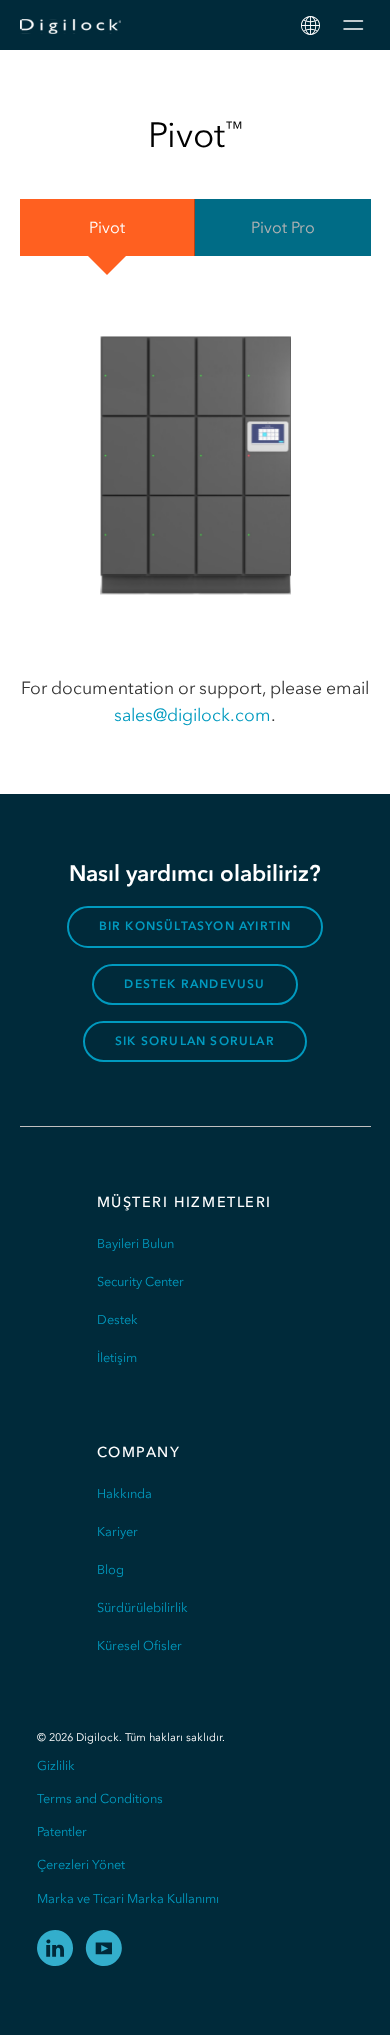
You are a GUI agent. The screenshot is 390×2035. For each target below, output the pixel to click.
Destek (117, 1319)
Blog (110, 1569)
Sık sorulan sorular (195, 1041)
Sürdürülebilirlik (142, 1607)
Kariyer (117, 1531)
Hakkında (124, 1493)
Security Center (140, 1281)
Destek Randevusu (194, 984)
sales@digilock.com (192, 715)
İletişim (117, 1357)
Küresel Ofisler (139, 1645)
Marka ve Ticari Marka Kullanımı (128, 1898)
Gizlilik (56, 1765)
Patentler (62, 1831)
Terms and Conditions (100, 1798)
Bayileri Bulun (135, 1243)
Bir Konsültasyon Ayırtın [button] (195, 926)
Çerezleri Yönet (81, 1864)
